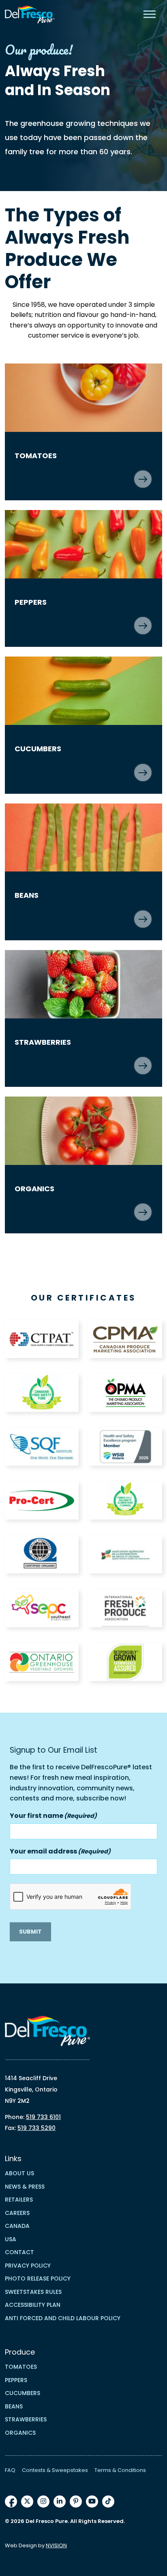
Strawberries (26, 2419)
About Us (19, 2173)
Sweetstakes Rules (33, 2292)
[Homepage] (30, 15)
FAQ (10, 2470)
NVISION (56, 2545)
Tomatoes (21, 2367)
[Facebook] (11, 2502)
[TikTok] (108, 2502)
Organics (20, 2433)
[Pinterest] (76, 2502)
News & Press (25, 2187)
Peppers (16, 2380)
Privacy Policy (28, 2266)
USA (11, 2239)
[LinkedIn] (60, 2502)
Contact (19, 2252)
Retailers (19, 2200)
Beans (14, 2406)
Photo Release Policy (38, 2278)
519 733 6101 (43, 2117)
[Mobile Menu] (150, 14)
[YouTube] (92, 2502)
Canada (17, 2226)
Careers (17, 2213)
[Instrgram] (43, 2502)
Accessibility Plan (33, 2305)
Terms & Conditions (120, 2470)
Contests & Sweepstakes (55, 2470)
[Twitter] (27, 2502)
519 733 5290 (36, 2128)
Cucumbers (22, 2393)
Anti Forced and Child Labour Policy (63, 2318)
